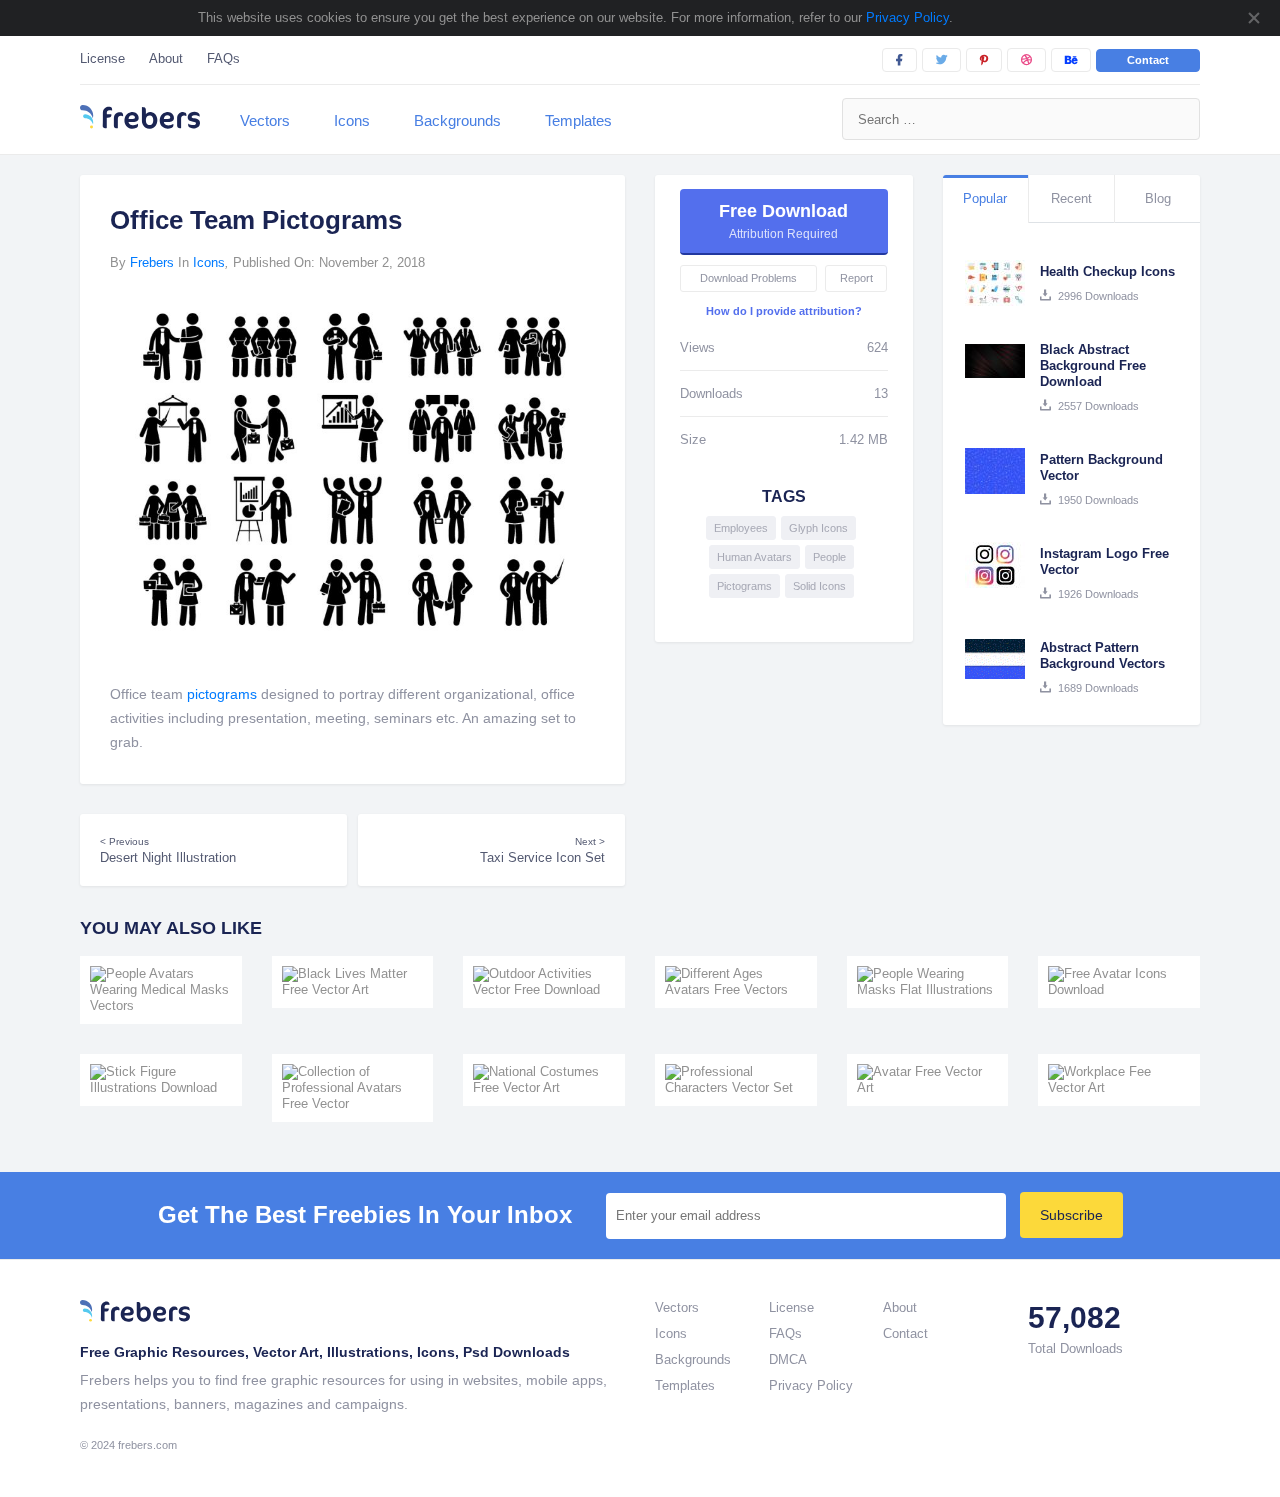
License (102, 58)
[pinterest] (984, 60)
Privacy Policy (905, 17)
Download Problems (748, 278)
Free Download (783, 221)
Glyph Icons (818, 528)
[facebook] (899, 60)
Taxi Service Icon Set (542, 850)
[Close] (1253, 18)
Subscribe (1071, 1215)
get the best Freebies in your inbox (365, 1215)
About (166, 58)
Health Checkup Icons (1107, 271)
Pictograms (744, 586)
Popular (985, 198)
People (829, 557)
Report (856, 278)
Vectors (265, 120)
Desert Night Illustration (168, 850)
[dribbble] (1026, 60)
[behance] (1071, 60)
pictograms (222, 694)
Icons (352, 120)
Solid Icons (819, 586)
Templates (578, 120)
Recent (1071, 198)
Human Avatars (754, 557)
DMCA (788, 1359)
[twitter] (941, 60)
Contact (1148, 60)
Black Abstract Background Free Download (1093, 365)
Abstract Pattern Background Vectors (1102, 655)
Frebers (152, 262)
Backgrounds (457, 120)
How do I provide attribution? (784, 311)
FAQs (223, 58)
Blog (1158, 198)
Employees (741, 528)
